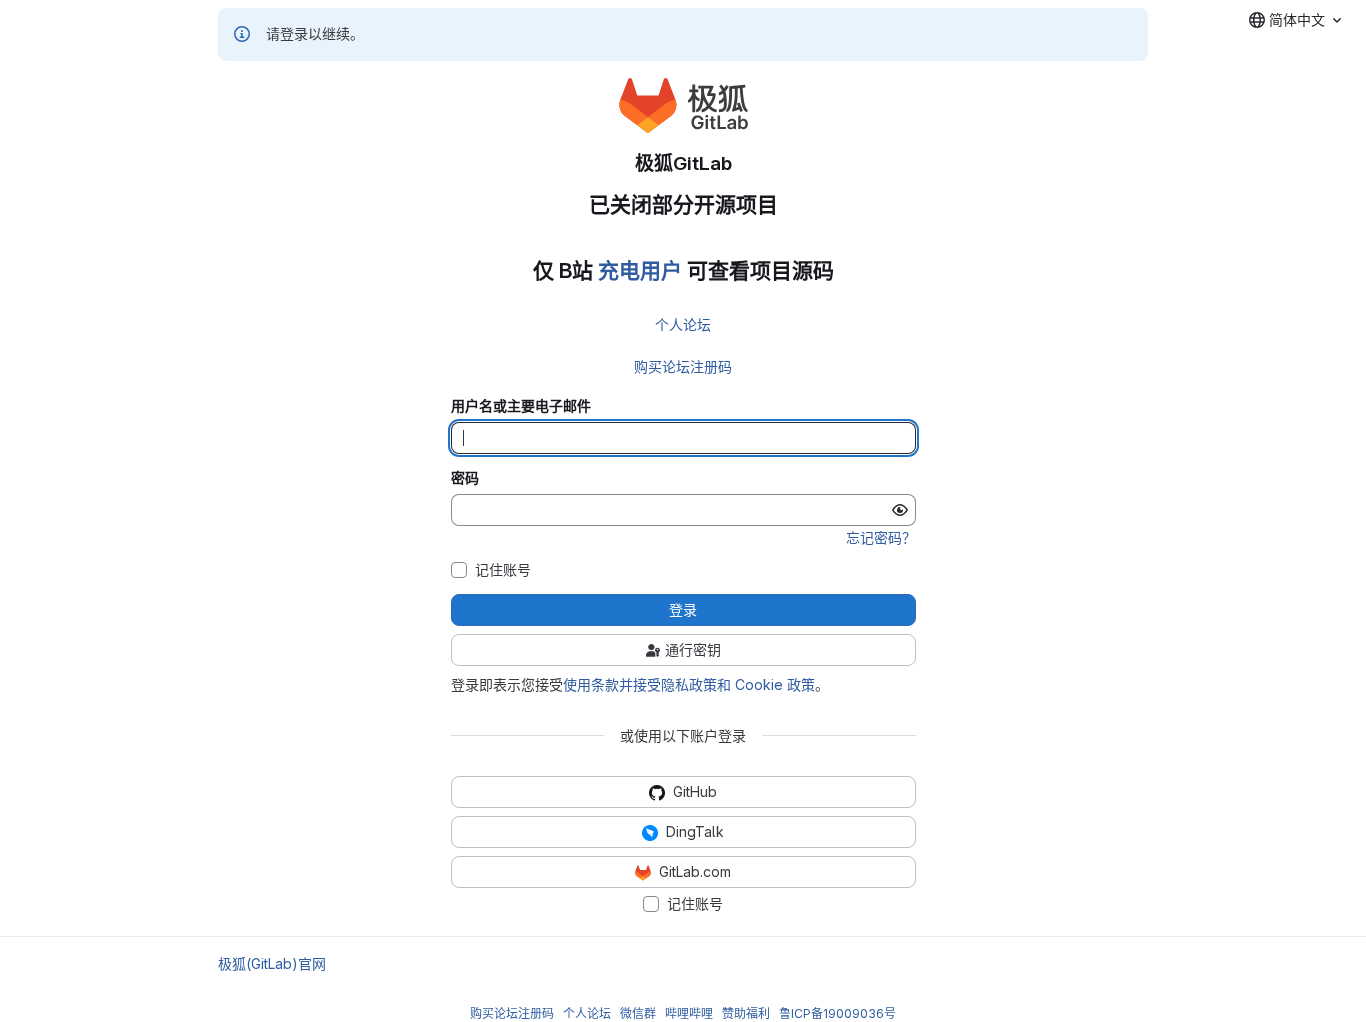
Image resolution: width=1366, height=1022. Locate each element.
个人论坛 (683, 324)
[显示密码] (900, 510)
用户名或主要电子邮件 (521, 406)
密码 (465, 478)
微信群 (638, 1013)
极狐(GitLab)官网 (272, 963)
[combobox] (1295, 20)
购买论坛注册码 (683, 366)
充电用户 (640, 270)
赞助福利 (746, 1013)
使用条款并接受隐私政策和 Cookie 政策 (689, 684)
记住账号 (503, 570)
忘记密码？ (881, 537)
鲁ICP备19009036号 (837, 1013)
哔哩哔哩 (689, 1013)
